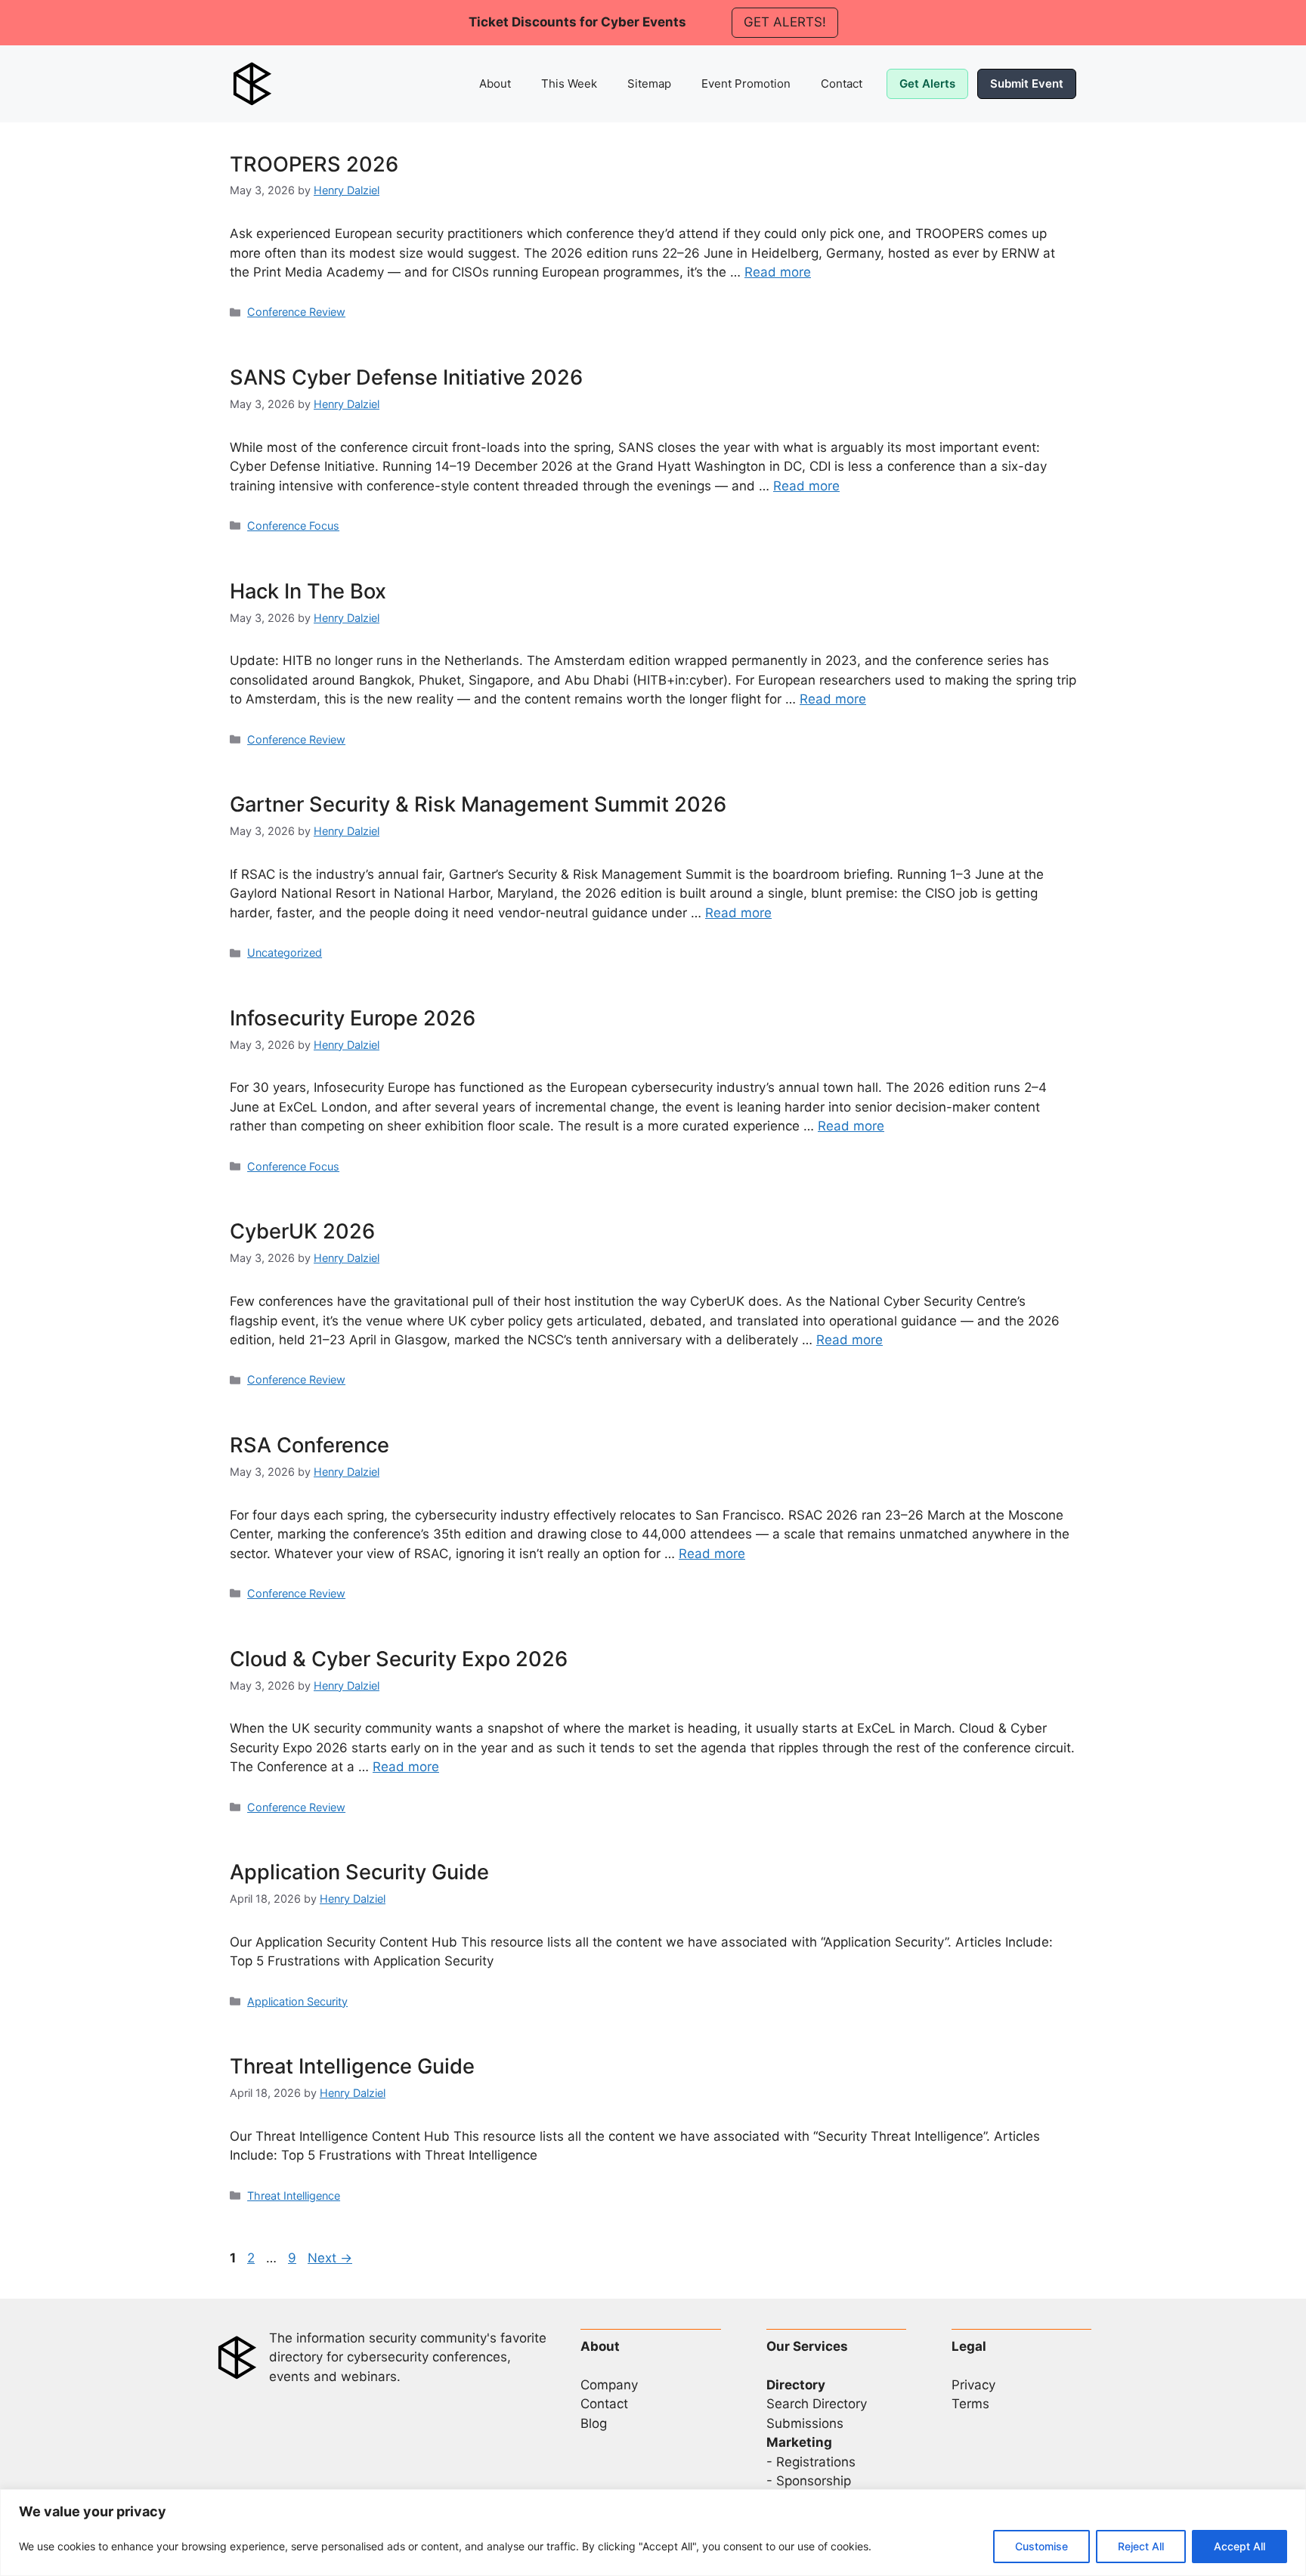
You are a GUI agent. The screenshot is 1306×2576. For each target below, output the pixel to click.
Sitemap (649, 83)
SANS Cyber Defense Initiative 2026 (406, 377)
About (495, 83)
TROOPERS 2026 (314, 164)
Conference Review (296, 312)
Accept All (1239, 2546)
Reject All (1141, 2546)
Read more (778, 272)
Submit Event (1027, 83)
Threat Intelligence (294, 2196)
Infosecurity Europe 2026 (353, 1018)
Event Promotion (746, 83)
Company (609, 2385)
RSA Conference (309, 1445)
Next (330, 2258)
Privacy (973, 2385)
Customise (1041, 2546)
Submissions (805, 2423)
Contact (842, 83)
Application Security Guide (359, 1872)
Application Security (297, 2001)
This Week (569, 83)
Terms (970, 2404)
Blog (594, 2423)
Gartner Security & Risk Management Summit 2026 (478, 804)
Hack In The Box (308, 591)
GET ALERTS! (785, 22)
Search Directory (817, 2404)
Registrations (816, 2462)
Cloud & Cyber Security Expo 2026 (399, 1659)
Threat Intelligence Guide (352, 2066)
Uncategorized (285, 952)
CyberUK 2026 (302, 1231)
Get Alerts (927, 83)
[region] (653, 2533)
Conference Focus (293, 526)
